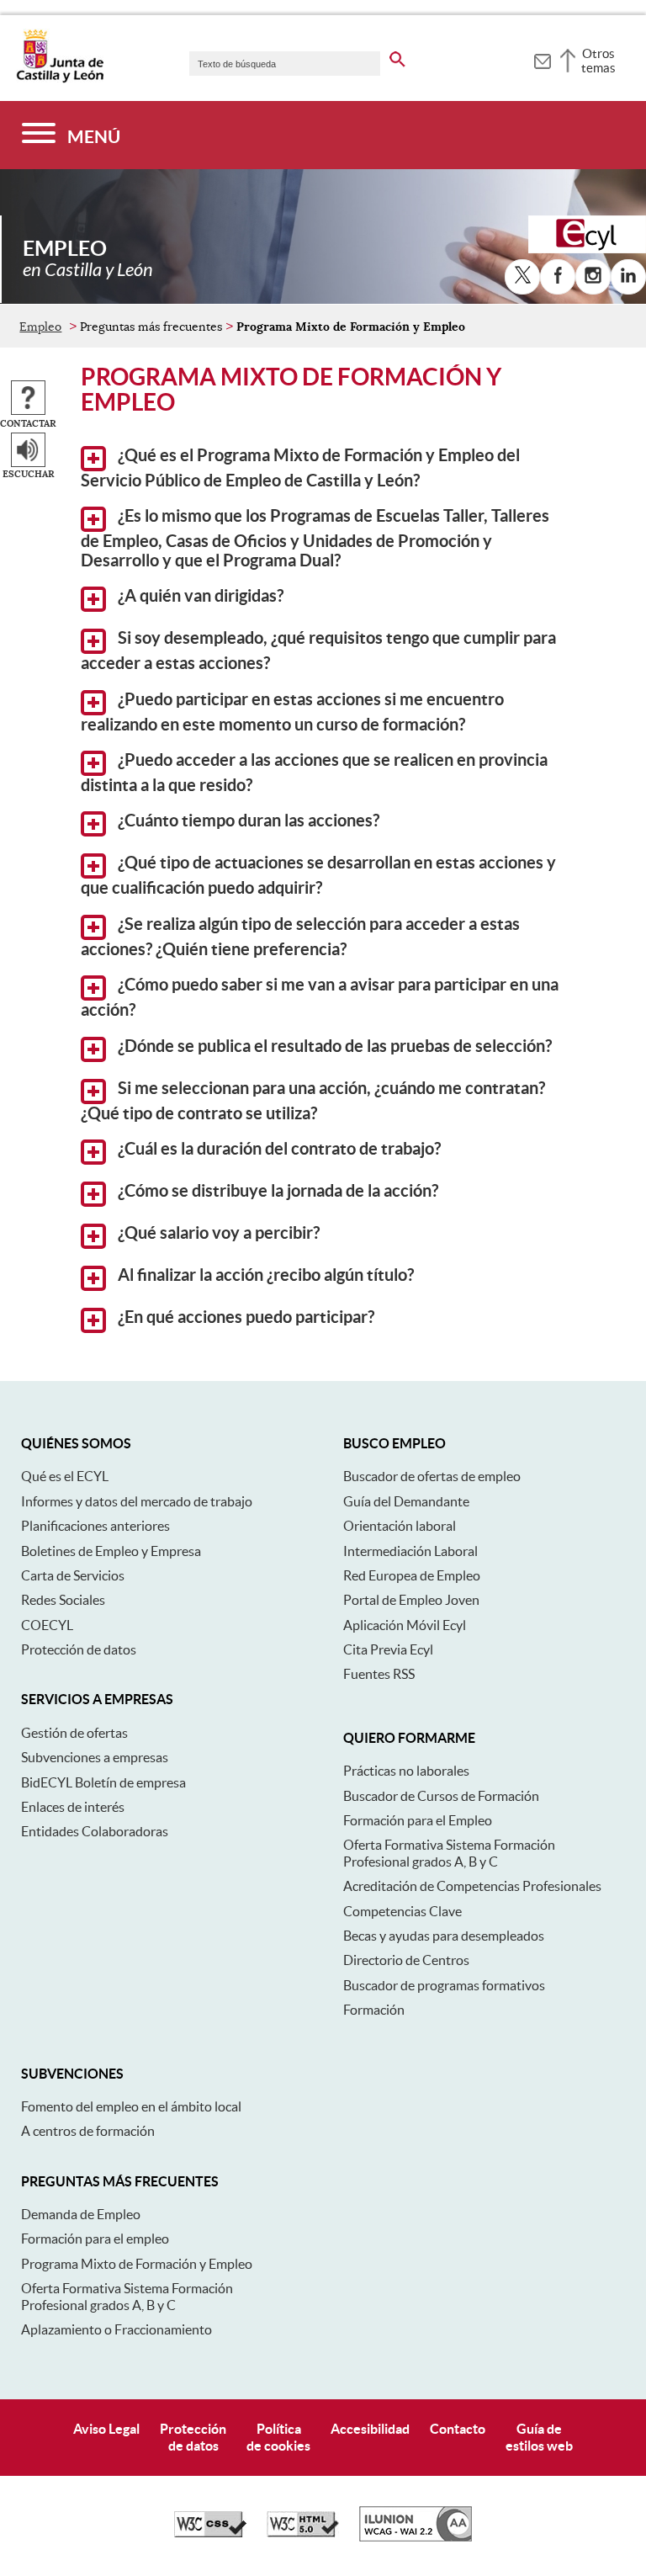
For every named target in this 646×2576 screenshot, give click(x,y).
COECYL (47, 1625)
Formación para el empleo (95, 2239)
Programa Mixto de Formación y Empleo (137, 2264)
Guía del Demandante (406, 1501)
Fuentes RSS (379, 1674)
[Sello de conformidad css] (210, 2533)
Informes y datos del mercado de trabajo (137, 1501)
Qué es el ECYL (65, 1476)
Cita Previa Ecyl (388, 1649)
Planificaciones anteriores (95, 1526)
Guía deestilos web (539, 2437)
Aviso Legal (106, 2429)
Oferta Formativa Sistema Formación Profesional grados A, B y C (449, 1853)
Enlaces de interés (73, 1807)
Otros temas (598, 61)
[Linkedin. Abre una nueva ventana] (628, 277)
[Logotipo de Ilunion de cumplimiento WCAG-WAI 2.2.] (416, 2537)
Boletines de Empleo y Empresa (111, 1551)
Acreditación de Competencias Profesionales (472, 1886)
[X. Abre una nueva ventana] (522, 277)
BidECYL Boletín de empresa (103, 1782)
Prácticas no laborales (406, 1771)
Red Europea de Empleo (412, 1575)
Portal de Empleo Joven (411, 1600)
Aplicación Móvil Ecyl (405, 1625)
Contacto (458, 2429)
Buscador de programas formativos (444, 1985)
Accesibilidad (370, 2429)
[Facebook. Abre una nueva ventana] (558, 277)
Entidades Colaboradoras (95, 1831)
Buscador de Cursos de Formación (441, 1796)
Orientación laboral (400, 1526)
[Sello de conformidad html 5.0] (303, 2533)
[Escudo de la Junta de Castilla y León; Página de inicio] (60, 79)
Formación (374, 2010)
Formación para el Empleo (418, 1820)
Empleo (40, 327)
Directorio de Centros (406, 1960)
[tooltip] (542, 59)
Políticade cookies (278, 2437)
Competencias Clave (402, 1911)
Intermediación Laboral (410, 1551)
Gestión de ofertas (74, 1733)
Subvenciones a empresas (95, 1757)
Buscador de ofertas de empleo (432, 1476)
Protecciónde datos (193, 2437)
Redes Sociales (63, 1600)
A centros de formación (88, 2131)
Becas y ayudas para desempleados (444, 1936)
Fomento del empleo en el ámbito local (131, 2106)
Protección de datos (79, 1649)
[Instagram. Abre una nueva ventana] (593, 277)
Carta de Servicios (73, 1575)
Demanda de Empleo (81, 2214)
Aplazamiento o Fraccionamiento (116, 2329)
